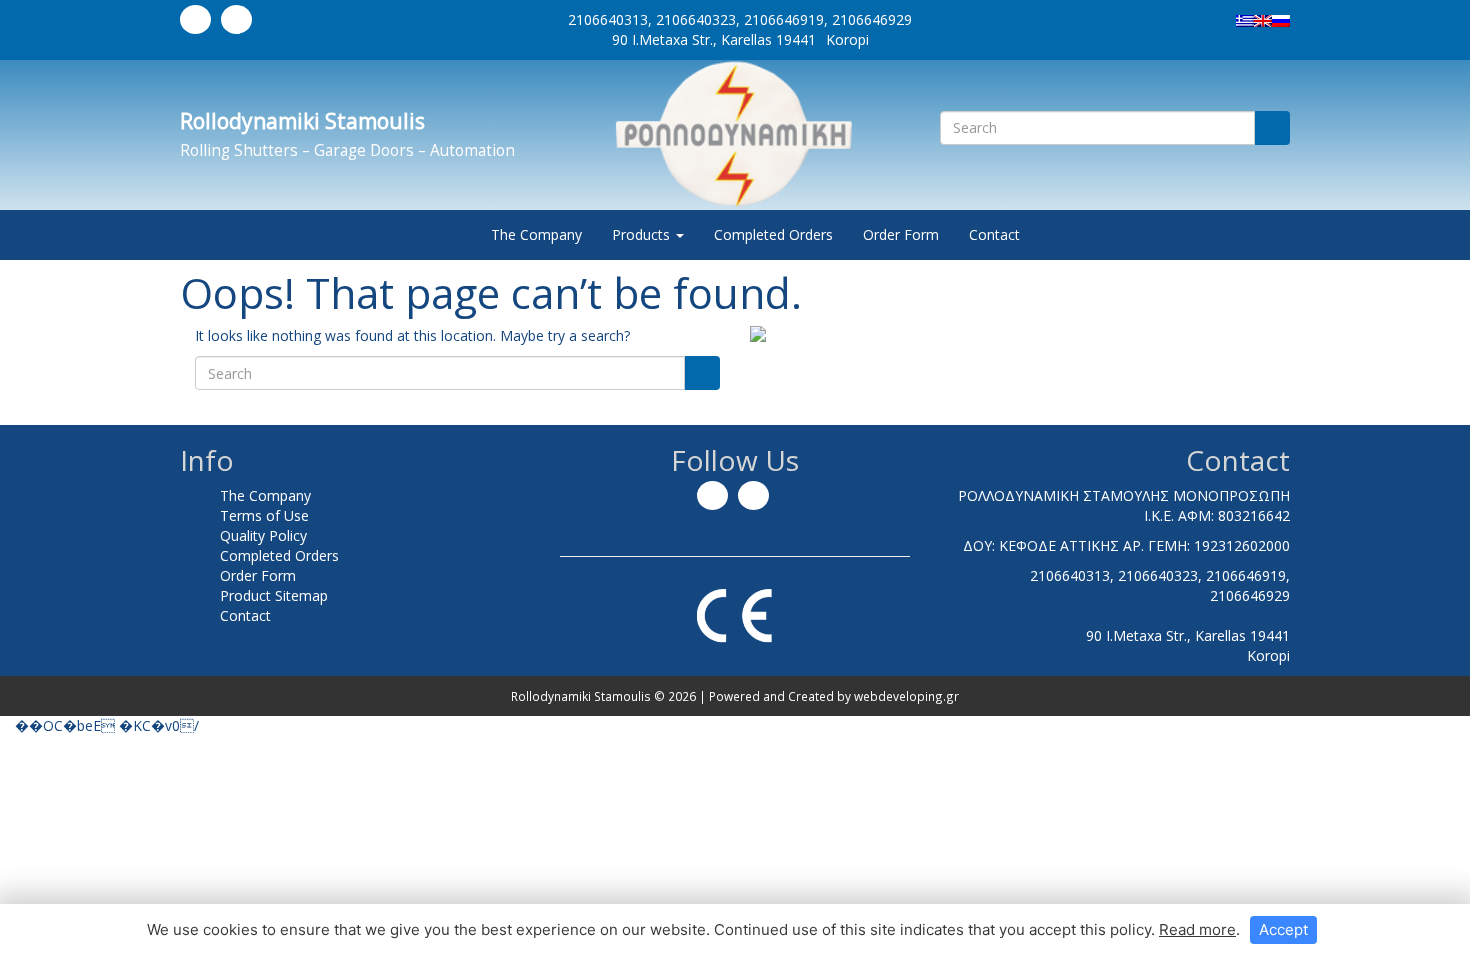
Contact (994, 234)
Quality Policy (263, 535)
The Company (536, 234)
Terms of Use (264, 515)
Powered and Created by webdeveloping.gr (834, 696)
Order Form (901, 234)
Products (643, 234)
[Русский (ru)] (1281, 19)
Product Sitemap (274, 595)
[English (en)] (1263, 19)
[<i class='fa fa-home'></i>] (455, 235)
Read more (1197, 929)
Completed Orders (773, 234)
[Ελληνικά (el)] (1245, 19)
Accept (1283, 929)
